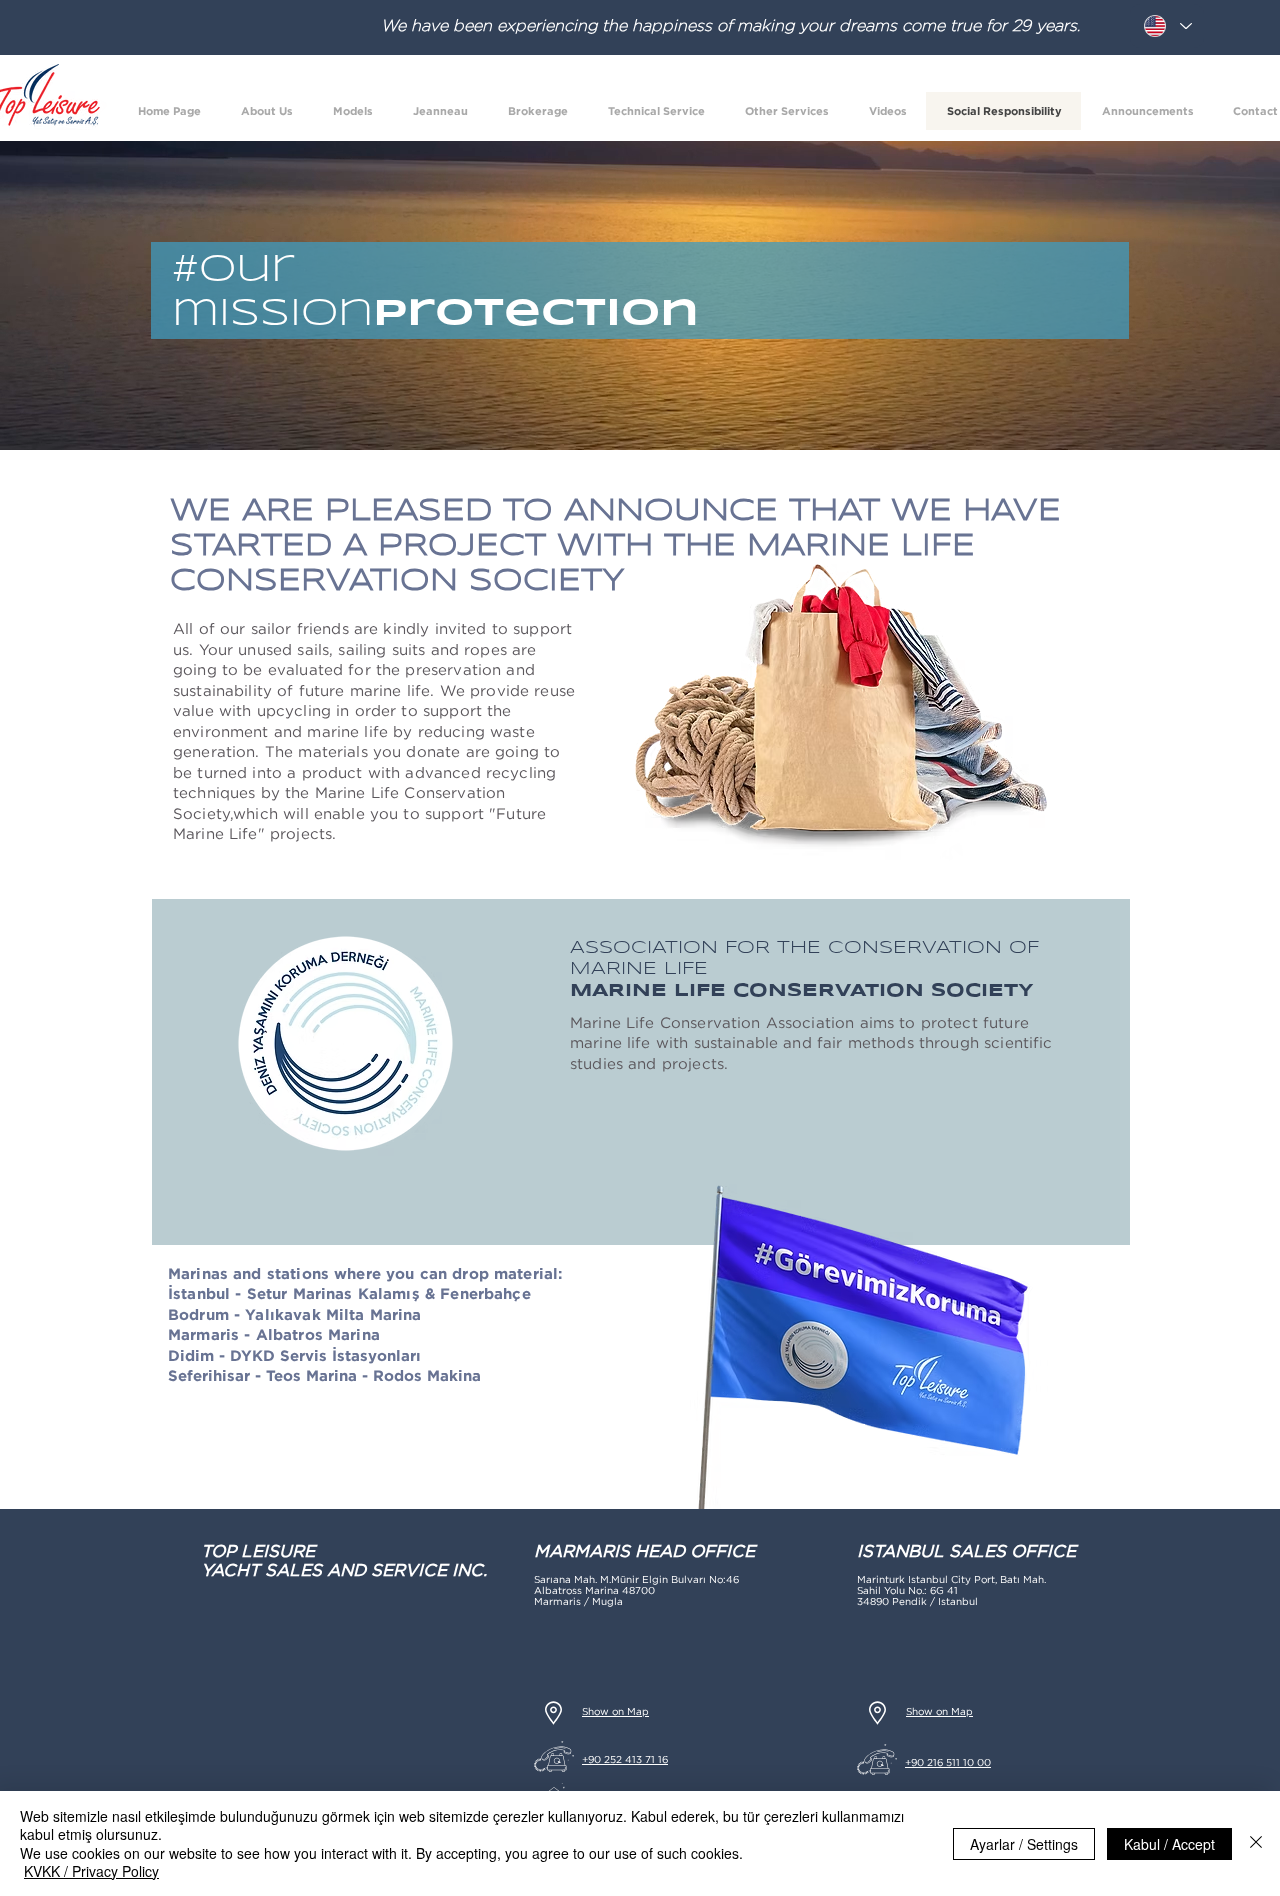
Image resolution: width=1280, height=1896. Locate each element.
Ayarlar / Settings (1024, 1844)
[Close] (1256, 1843)
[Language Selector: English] (1167, 26)
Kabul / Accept (1169, 1844)
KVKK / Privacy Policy (91, 1871)
